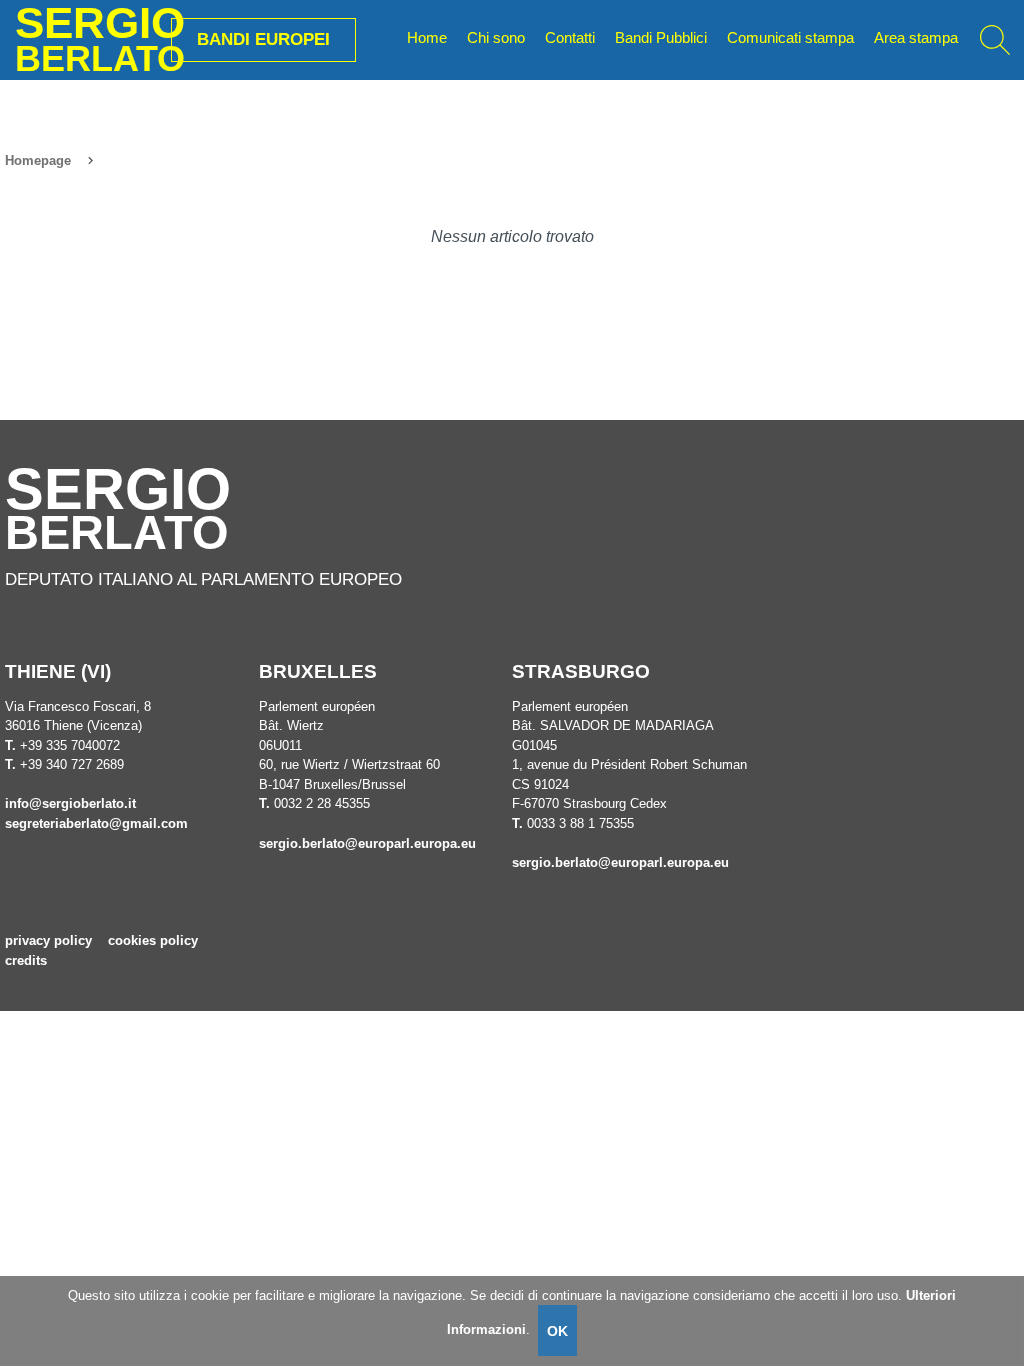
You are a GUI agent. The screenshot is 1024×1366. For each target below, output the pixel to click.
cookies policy (153, 940)
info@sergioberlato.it (70, 803)
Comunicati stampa (790, 38)
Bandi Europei (263, 39)
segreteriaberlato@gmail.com (96, 823)
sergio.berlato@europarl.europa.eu (367, 843)
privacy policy (48, 940)
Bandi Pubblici (661, 38)
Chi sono (496, 38)
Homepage (38, 160)
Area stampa (916, 38)
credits (26, 960)
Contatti (570, 38)
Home (427, 38)
